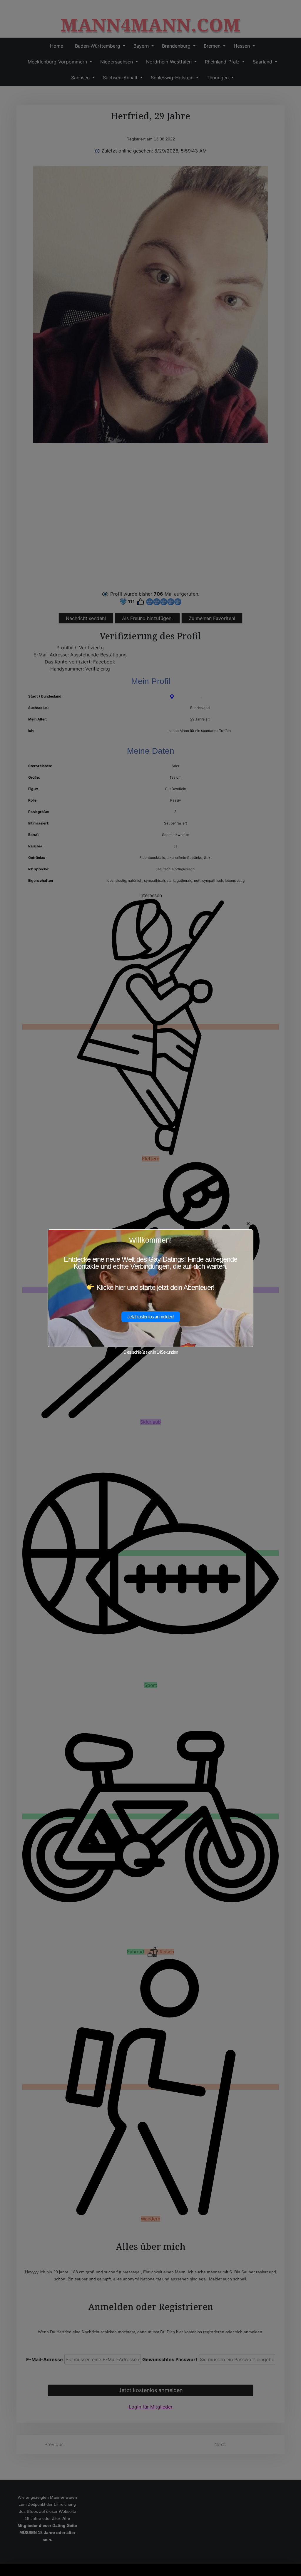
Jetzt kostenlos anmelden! (151, 1317)
